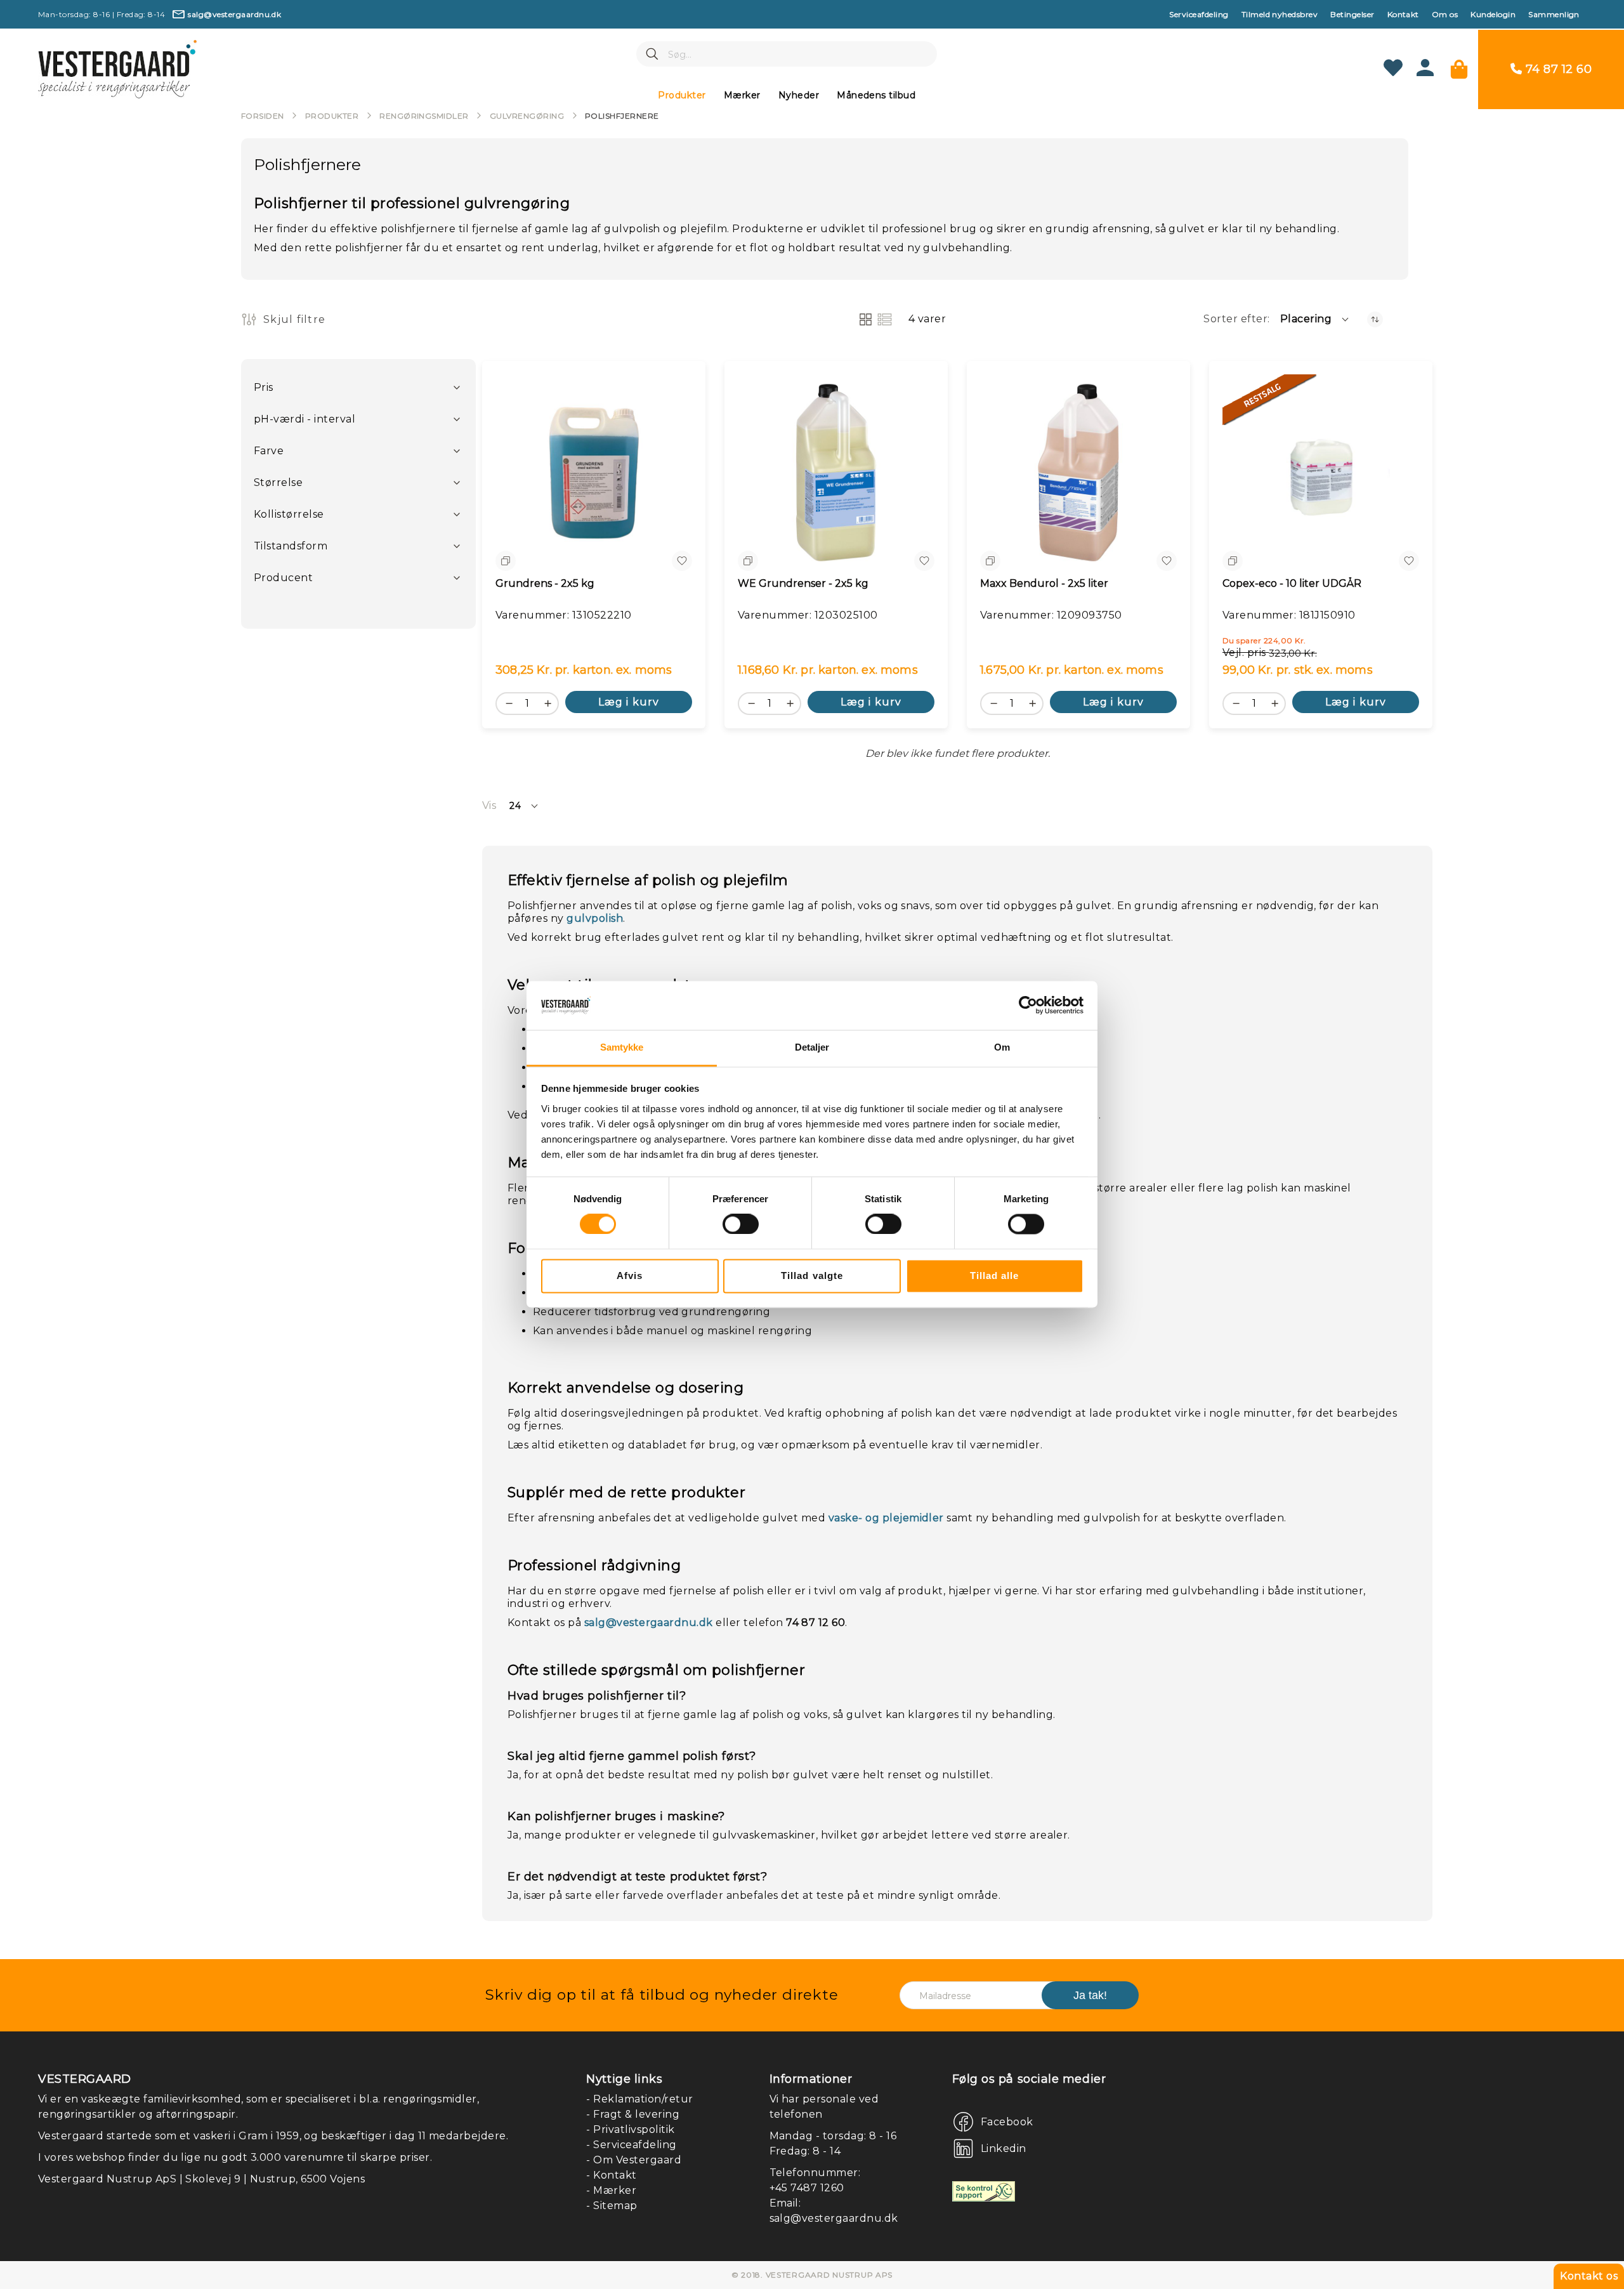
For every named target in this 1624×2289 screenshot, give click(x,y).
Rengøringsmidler (424, 116)
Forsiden (263, 116)
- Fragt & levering (633, 2114)
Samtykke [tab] (622, 1047)
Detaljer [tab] (812, 1047)
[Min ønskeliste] (1393, 69)
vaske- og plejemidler (886, 1518)
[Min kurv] (1459, 69)
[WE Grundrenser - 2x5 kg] (836, 473)
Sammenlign (1554, 14)
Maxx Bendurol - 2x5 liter (1044, 583)
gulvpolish (595, 918)
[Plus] (551, 702)
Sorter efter (1235, 319)
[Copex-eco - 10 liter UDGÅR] (1321, 473)
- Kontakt (611, 2175)
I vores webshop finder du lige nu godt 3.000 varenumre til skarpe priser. (235, 2157)
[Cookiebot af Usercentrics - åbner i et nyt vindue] (1028, 1006)
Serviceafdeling (1199, 14)
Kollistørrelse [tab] (289, 514)
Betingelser (1352, 14)
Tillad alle (995, 1276)
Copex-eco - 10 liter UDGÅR (1292, 583)
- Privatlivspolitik (630, 2129)
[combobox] (787, 54)
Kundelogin (1493, 14)
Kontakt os (1589, 2276)
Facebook (1007, 2122)
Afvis (630, 1276)
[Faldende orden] (1375, 319)
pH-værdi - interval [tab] (304, 419)
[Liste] (885, 319)
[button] (1315, 319)
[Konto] (1425, 73)
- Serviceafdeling (631, 2145)
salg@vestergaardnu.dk (649, 1623)
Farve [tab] (269, 451)
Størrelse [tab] (278, 482)
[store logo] (117, 69)
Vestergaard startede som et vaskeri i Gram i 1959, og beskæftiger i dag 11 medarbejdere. (273, 2136)
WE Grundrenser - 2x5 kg (803, 583)
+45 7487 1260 (807, 2188)
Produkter (332, 116)
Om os (1445, 14)
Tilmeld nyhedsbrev (1280, 14)
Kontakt (1403, 14)
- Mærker (611, 2190)
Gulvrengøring (527, 116)
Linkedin (1004, 2148)
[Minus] (506, 702)
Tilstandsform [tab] (291, 546)
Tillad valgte (812, 1276)
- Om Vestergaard (634, 2160)
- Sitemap (612, 2206)
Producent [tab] (283, 578)
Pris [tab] (264, 387)
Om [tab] (1002, 1047)
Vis (489, 805)
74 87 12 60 (1559, 69)
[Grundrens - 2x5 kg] (594, 473)
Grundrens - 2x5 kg (545, 583)
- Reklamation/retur (639, 2099)
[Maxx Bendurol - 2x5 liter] (1078, 473)
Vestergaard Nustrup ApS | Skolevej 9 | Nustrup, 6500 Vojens (201, 2179)
